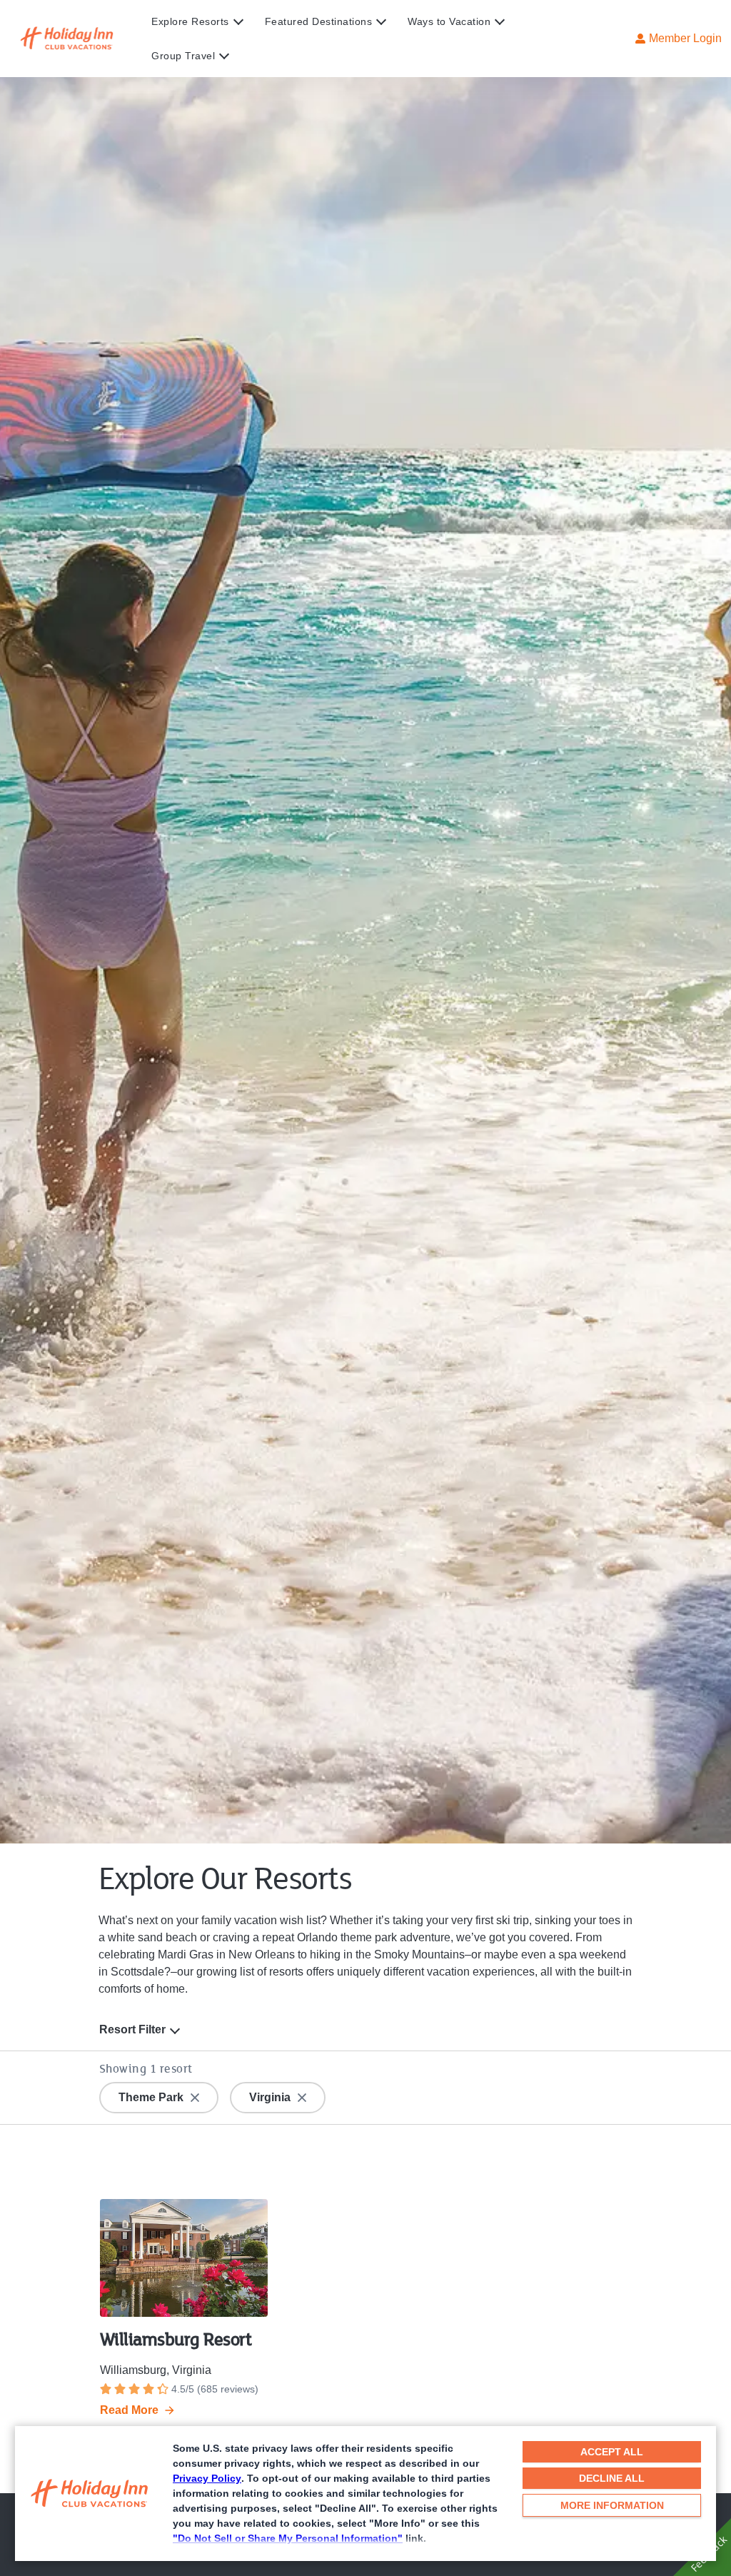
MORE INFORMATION (612, 2505)
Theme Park (151, 2097)
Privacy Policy (207, 2478)
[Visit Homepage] (81, 39)
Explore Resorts (190, 21)
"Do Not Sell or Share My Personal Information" (288, 2538)
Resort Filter (132, 2029)
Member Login (685, 38)
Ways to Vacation (449, 21)
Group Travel (183, 56)
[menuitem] (208, 21)
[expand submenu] (235, 21)
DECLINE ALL (612, 2478)
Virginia (270, 2097)
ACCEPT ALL (612, 2452)
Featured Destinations (319, 21)
